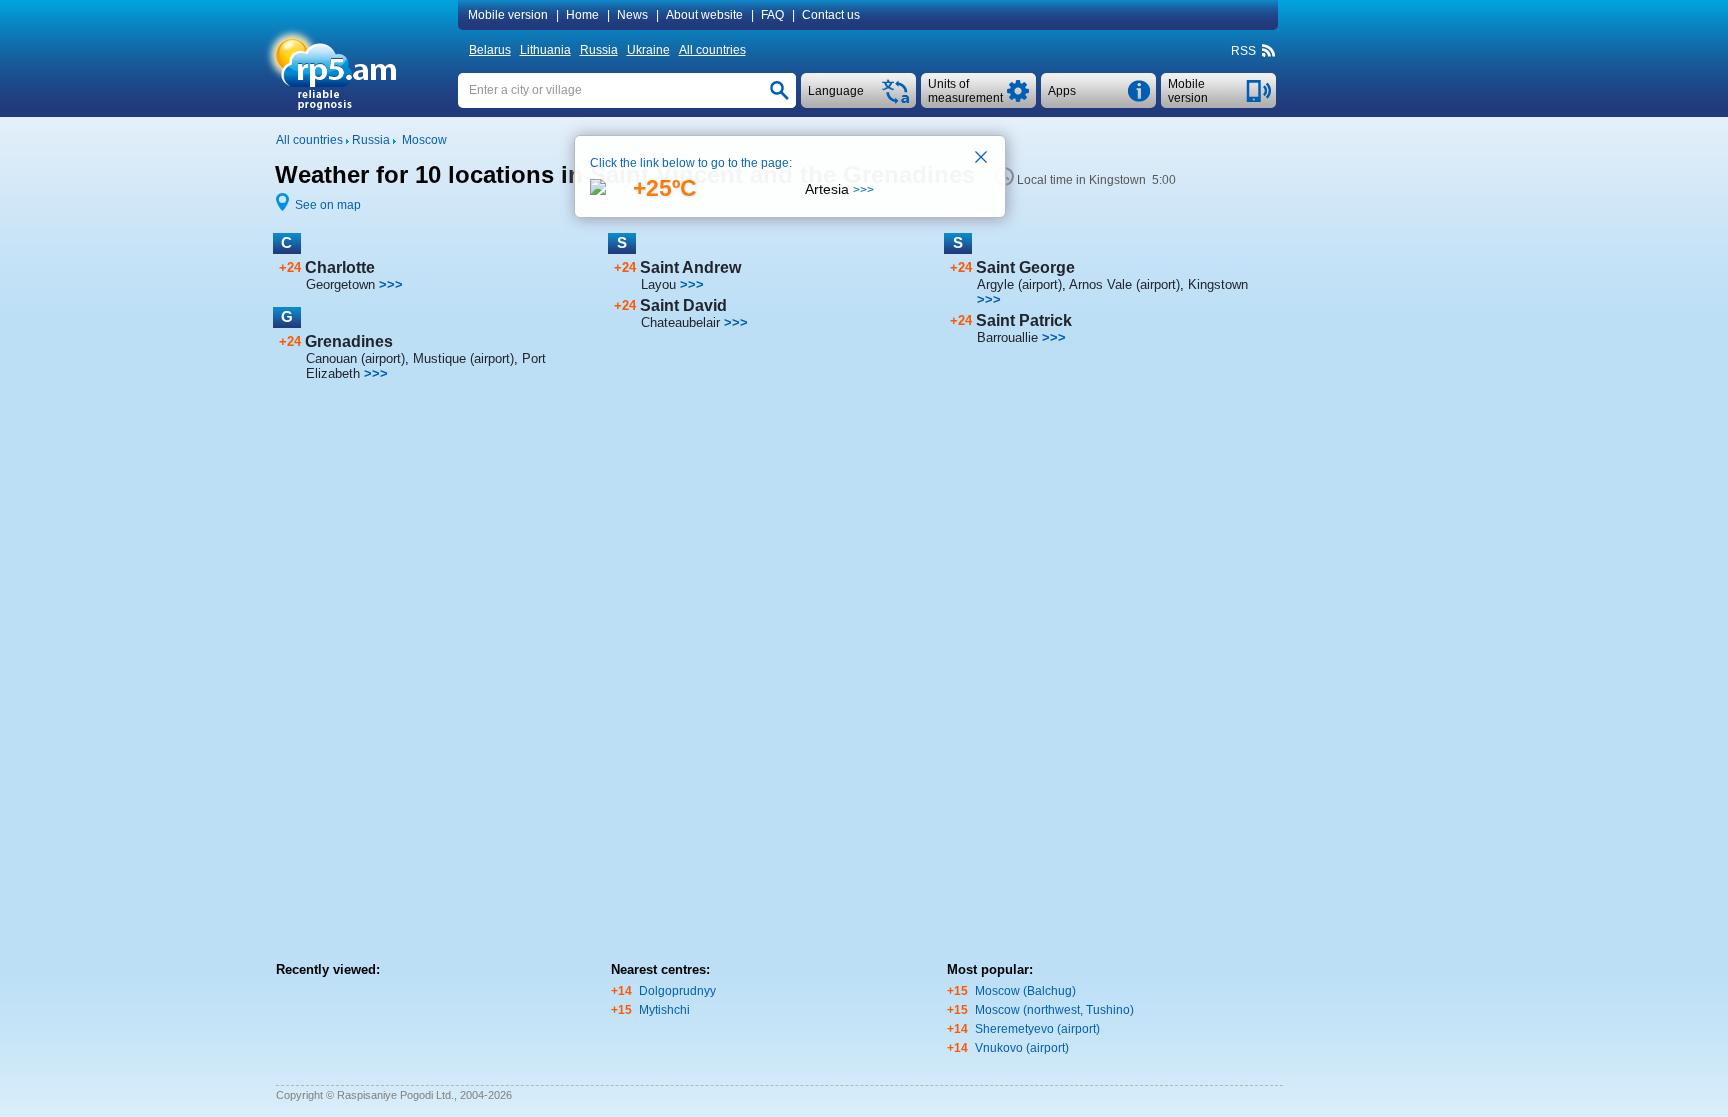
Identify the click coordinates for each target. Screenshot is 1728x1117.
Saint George (1025, 267)
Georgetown (340, 284)
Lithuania (545, 50)
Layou (658, 284)
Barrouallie (1007, 337)
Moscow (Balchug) (1025, 991)
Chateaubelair (680, 322)
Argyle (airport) (1019, 284)
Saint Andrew (690, 267)
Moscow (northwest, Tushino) (1054, 1010)
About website (704, 15)
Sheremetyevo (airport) (1037, 1029)
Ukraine (648, 50)
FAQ (772, 15)
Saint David (683, 305)
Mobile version (508, 15)
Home (582, 15)
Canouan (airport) (355, 358)
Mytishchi (664, 1010)
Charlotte (340, 267)
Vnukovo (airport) (1022, 1048)
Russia (599, 50)
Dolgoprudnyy (677, 991)
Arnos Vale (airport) (1124, 284)
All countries (712, 50)
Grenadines (349, 341)
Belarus (490, 50)
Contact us (831, 15)
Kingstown (1218, 284)
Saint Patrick (1024, 320)
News (632, 15)
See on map (328, 205)
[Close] (982, 159)
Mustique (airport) (463, 358)
